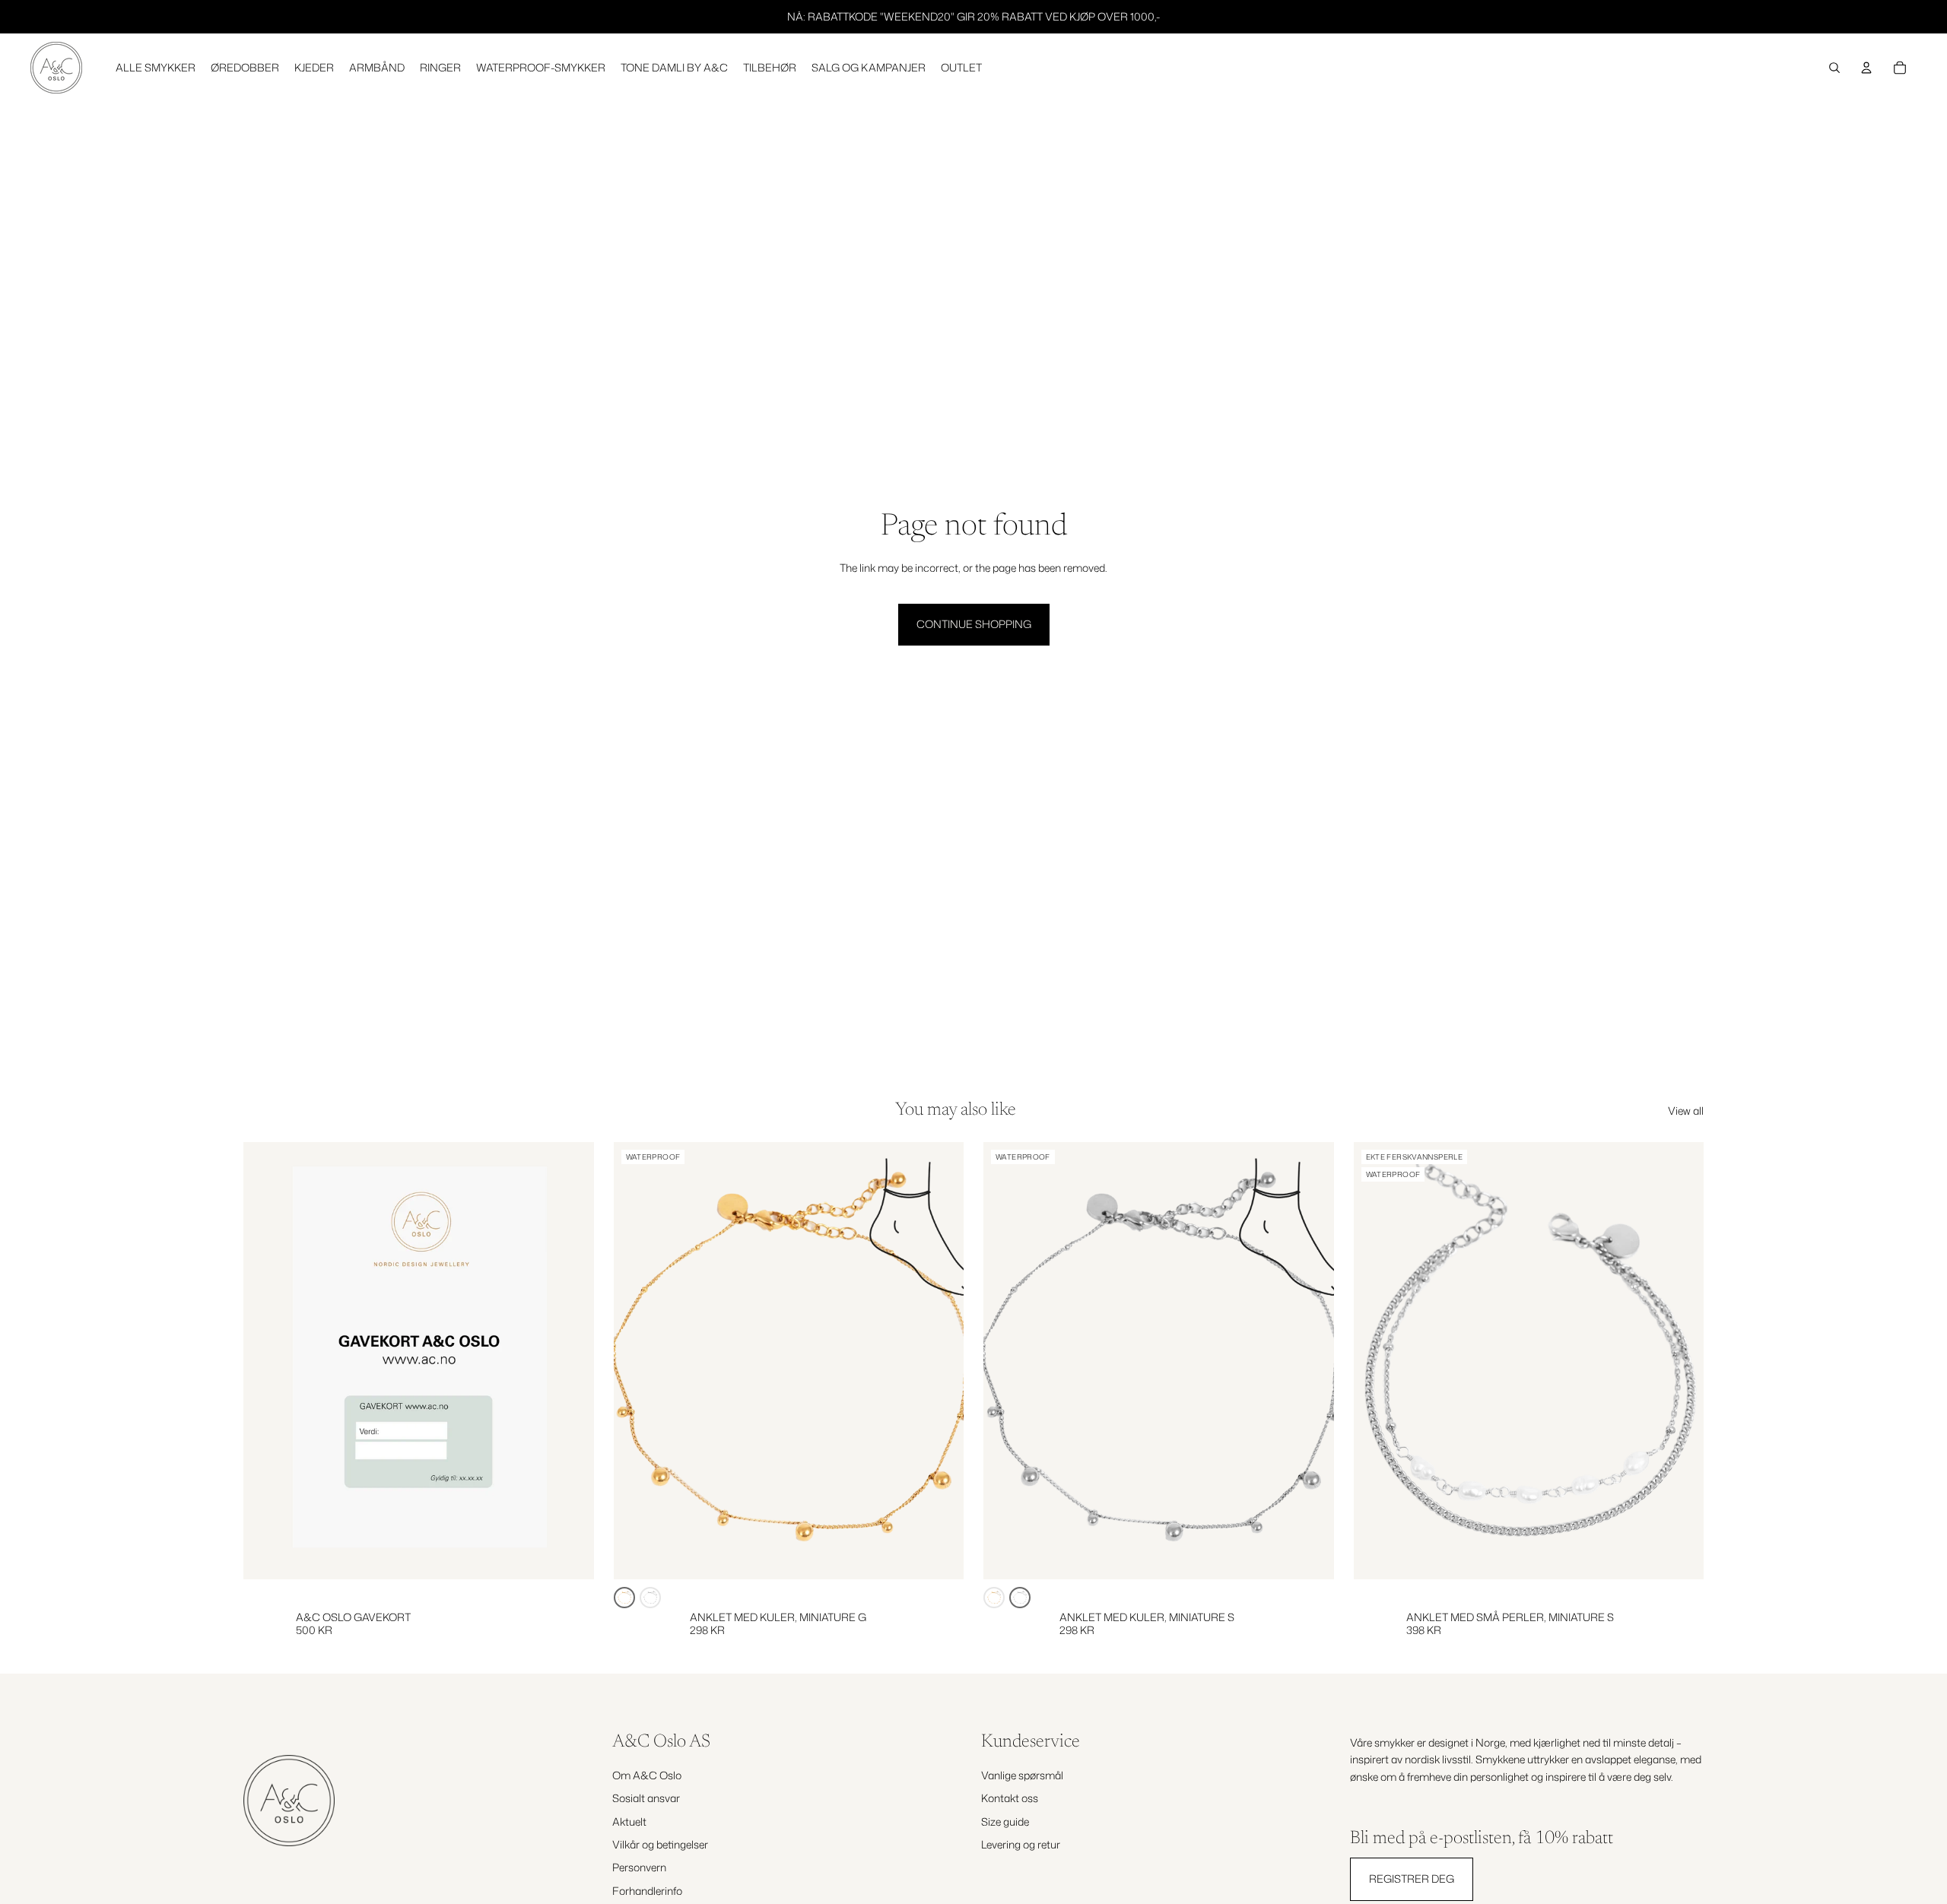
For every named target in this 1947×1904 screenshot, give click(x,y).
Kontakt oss (1010, 1798)
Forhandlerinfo (647, 1891)
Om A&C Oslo (647, 1775)
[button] (624, 1598)
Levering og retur (1021, 1844)
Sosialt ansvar (646, 1798)
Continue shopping (974, 624)
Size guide (1005, 1821)
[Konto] (1866, 68)
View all (1686, 1111)
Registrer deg (1412, 1879)
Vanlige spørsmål (1022, 1775)
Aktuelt (629, 1821)
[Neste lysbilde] (941, 1361)
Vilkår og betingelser (660, 1844)
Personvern (639, 1867)
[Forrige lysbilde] (637, 1361)
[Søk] (1834, 68)
